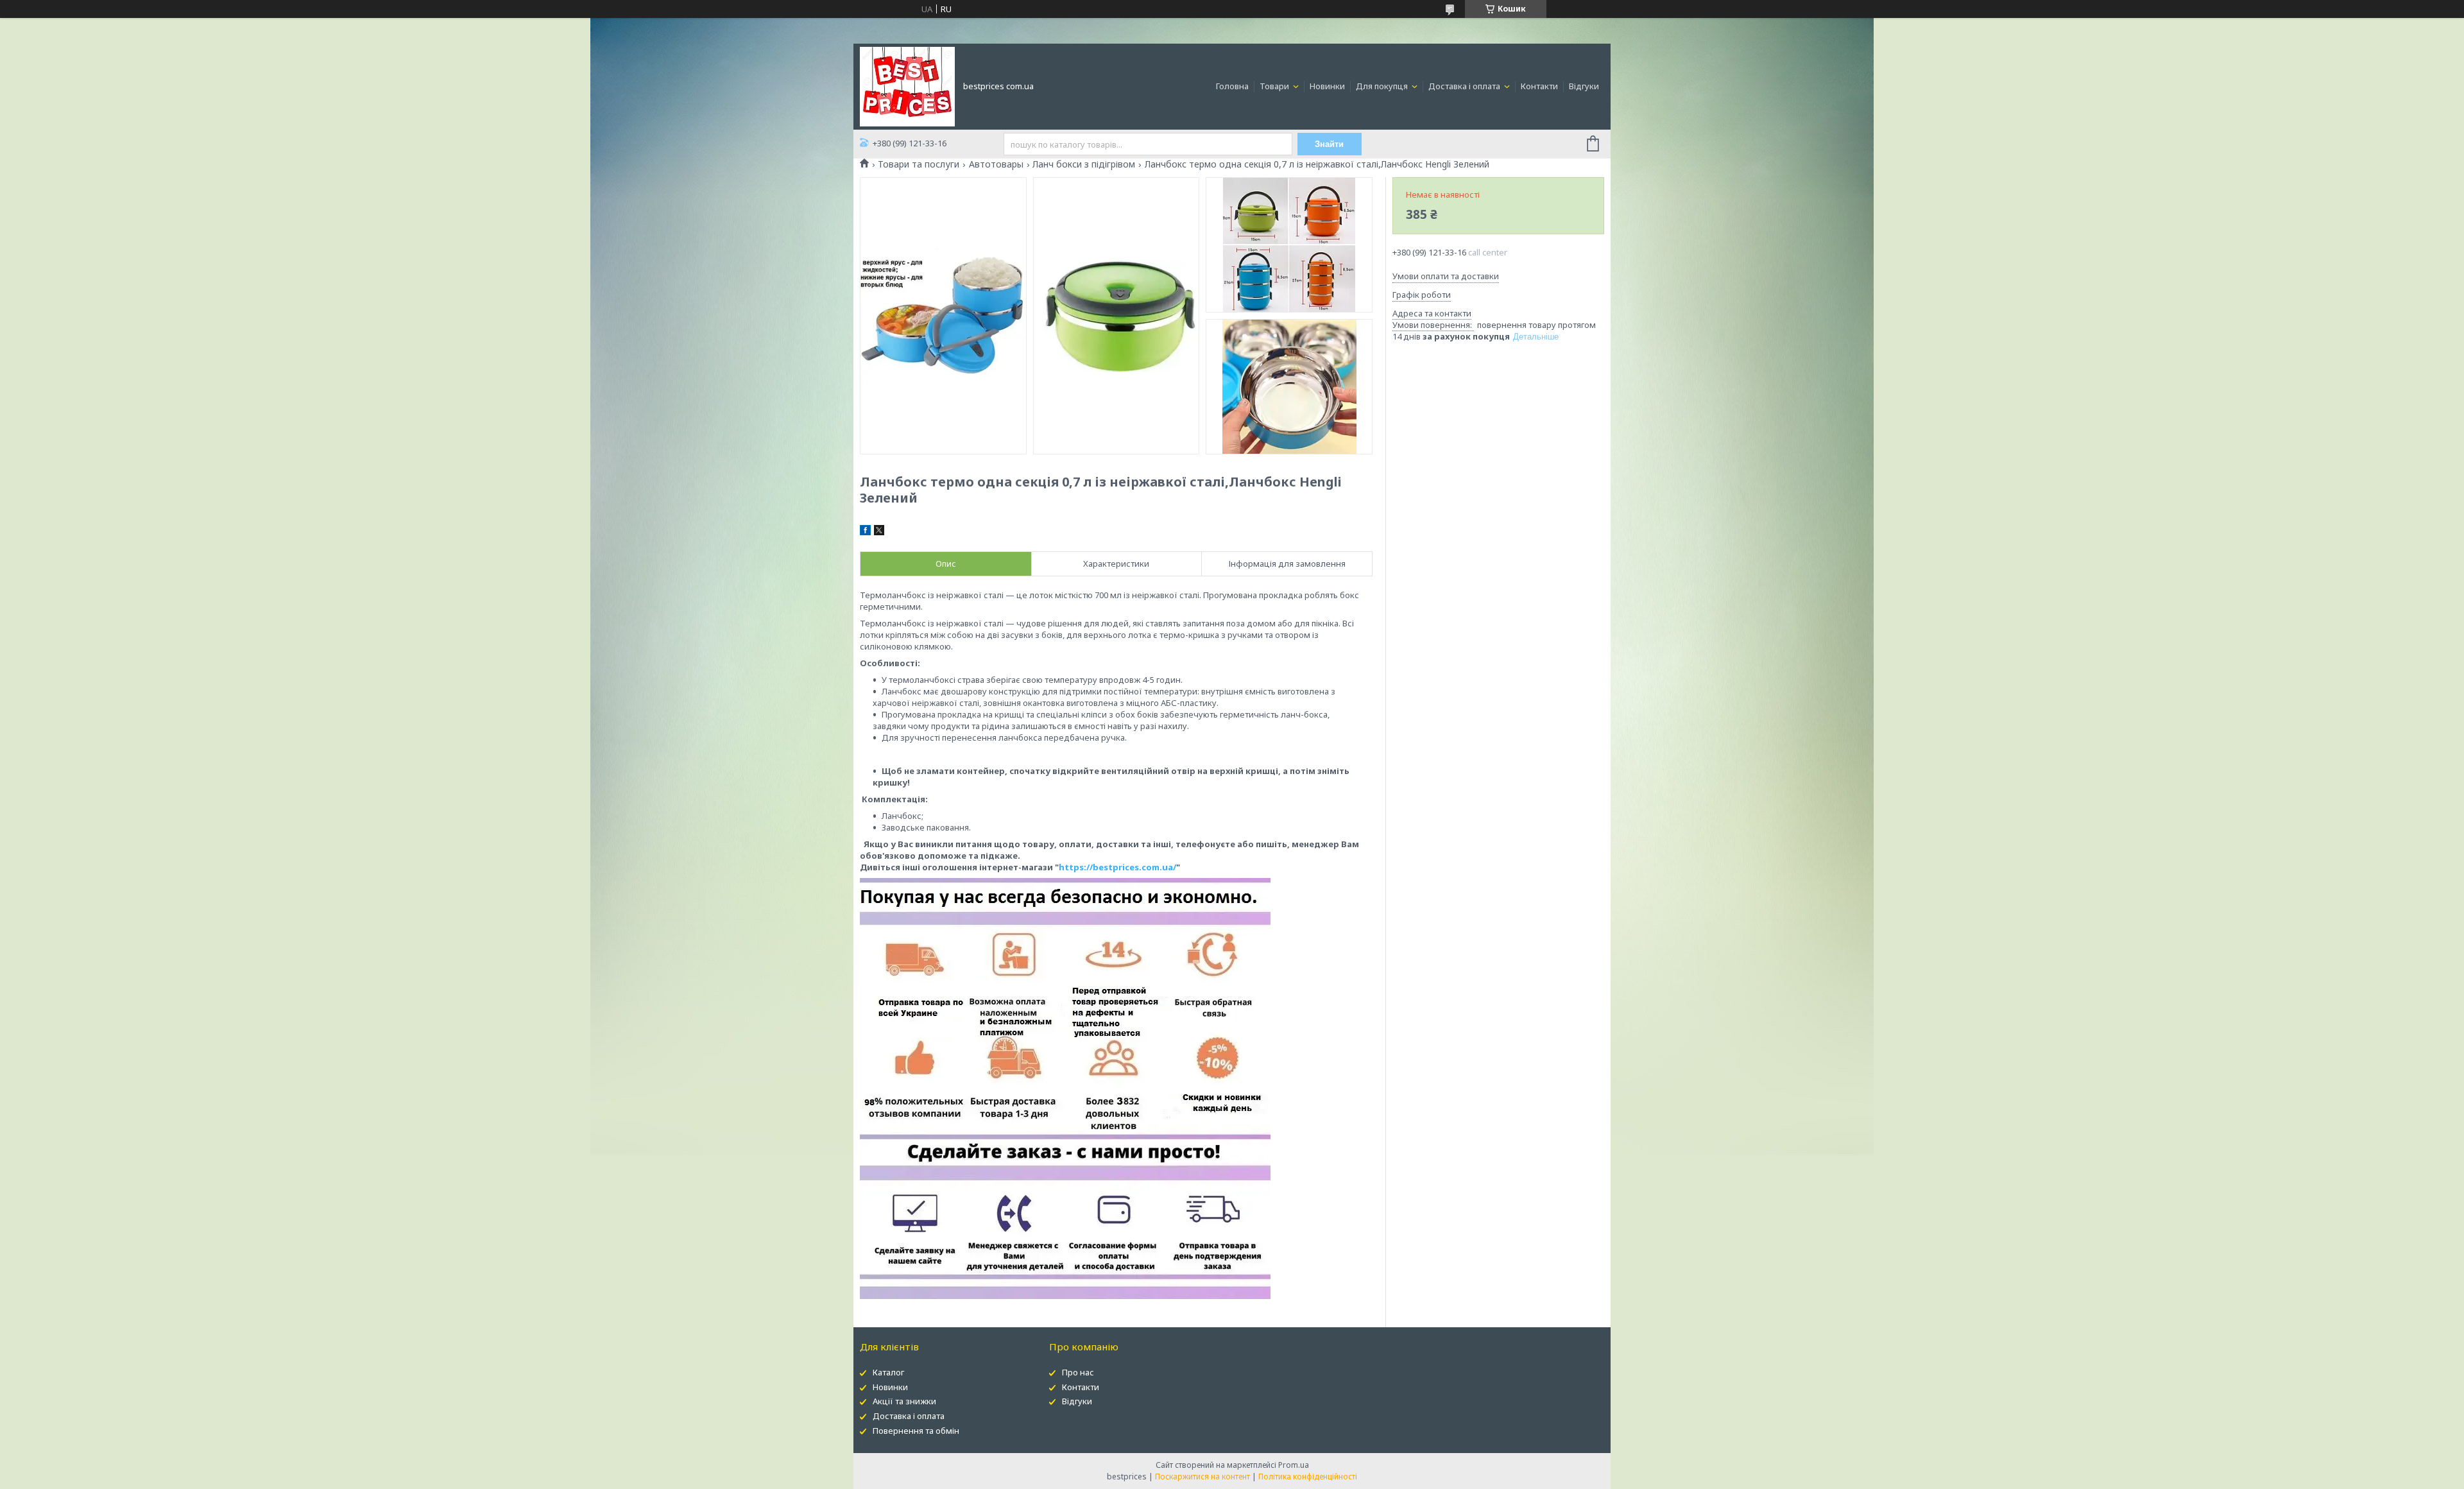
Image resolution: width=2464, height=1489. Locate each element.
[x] (879, 532)
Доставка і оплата (1465, 86)
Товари (1275, 86)
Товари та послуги (919, 164)
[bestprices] (907, 85)
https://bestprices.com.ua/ (1117, 867)
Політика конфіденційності (1308, 1476)
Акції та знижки (904, 1401)
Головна (1232, 86)
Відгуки (1584, 86)
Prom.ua (1294, 1465)
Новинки (1327, 86)
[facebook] (865, 532)
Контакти (1539, 86)
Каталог (888, 1372)
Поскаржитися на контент (1202, 1476)
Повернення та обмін (916, 1431)
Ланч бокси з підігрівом (1084, 164)
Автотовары (996, 164)
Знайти (1329, 144)
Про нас (1078, 1372)
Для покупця (1383, 86)
